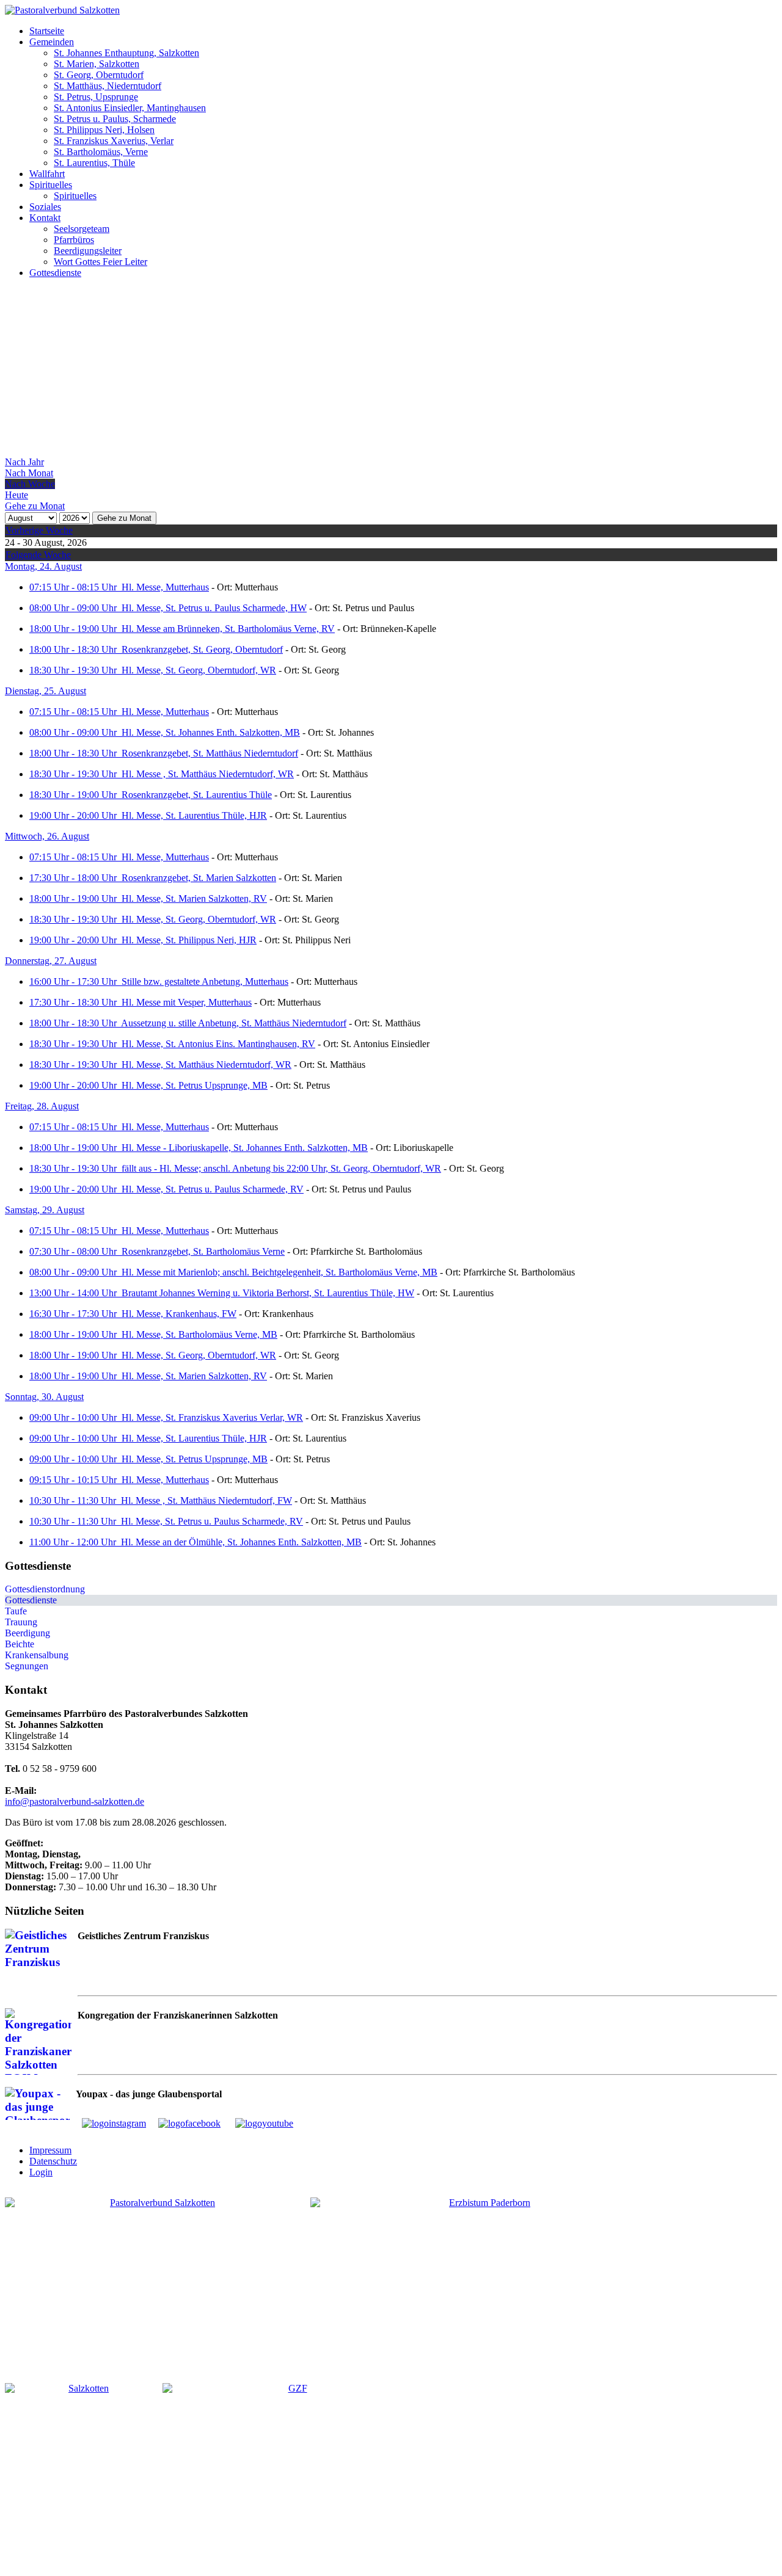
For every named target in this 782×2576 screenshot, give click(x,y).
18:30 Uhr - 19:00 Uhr (75, 795)
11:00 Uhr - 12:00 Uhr (75, 1542)
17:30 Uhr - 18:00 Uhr (75, 878)
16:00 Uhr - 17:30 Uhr (75, 981)
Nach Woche (30, 484)
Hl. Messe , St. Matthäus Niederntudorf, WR (208, 774)
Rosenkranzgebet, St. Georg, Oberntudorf (202, 649)
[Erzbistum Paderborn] (485, 2280)
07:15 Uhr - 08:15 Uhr (75, 587)
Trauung (21, 1622)
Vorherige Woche (39, 530)
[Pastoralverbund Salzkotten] (62, 10)
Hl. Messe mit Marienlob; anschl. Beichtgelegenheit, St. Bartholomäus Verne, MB (280, 1272)
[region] (391, 372)
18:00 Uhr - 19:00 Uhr (75, 629)
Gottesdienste (31, 1600)
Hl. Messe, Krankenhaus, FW (179, 1314)
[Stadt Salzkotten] (84, 2475)
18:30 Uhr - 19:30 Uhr (75, 670)
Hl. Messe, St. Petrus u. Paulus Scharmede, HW (214, 608)
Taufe (16, 1611)
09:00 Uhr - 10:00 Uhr (75, 1417)
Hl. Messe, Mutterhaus (165, 587)
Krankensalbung (37, 1655)
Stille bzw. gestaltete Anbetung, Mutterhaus (205, 981)
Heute (16, 495)
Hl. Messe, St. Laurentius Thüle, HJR (194, 815)
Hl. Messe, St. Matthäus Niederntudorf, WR (206, 1065)
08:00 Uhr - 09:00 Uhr (75, 608)
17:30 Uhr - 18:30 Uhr (75, 1002)
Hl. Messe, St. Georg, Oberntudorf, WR (199, 670)
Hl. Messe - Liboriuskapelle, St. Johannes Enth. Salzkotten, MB (245, 1148)
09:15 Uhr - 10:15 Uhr (75, 1480)
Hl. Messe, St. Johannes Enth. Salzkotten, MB (211, 732)
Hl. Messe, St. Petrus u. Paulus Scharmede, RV (213, 1189)
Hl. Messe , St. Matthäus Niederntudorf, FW (206, 1500)
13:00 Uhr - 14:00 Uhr (75, 1293)
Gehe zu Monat (124, 518)
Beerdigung (27, 1633)
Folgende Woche (38, 555)
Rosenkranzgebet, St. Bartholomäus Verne (203, 1251)
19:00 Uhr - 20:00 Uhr (75, 815)
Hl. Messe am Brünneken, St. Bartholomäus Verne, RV (228, 629)
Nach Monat (29, 473)
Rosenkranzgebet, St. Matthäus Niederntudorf (210, 753)
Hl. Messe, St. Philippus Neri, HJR (189, 940)
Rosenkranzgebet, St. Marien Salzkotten (199, 878)
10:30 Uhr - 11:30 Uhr (75, 1500)
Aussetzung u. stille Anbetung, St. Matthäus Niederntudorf (234, 1023)
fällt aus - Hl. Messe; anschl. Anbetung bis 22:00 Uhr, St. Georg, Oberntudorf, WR (281, 1168)
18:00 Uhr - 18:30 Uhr (75, 649)
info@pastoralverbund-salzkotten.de (75, 1801)
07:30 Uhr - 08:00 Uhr (75, 1251)
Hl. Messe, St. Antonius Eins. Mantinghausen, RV (218, 1044)
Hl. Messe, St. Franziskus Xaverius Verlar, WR (212, 1417)
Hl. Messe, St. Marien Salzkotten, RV (194, 898)
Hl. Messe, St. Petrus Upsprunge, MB (195, 1085)
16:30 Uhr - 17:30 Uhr (75, 1314)
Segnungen (27, 1666)
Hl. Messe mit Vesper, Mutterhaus (187, 1002)
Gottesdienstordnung (45, 1589)
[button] (47, 31)
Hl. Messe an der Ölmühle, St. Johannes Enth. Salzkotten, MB (241, 1542)
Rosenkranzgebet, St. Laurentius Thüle (197, 795)
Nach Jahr (24, 462)
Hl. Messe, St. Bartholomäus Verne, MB (199, 1334)
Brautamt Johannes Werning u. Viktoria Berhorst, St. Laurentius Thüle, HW (268, 1293)
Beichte (20, 1644)
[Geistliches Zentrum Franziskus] (293, 2475)
